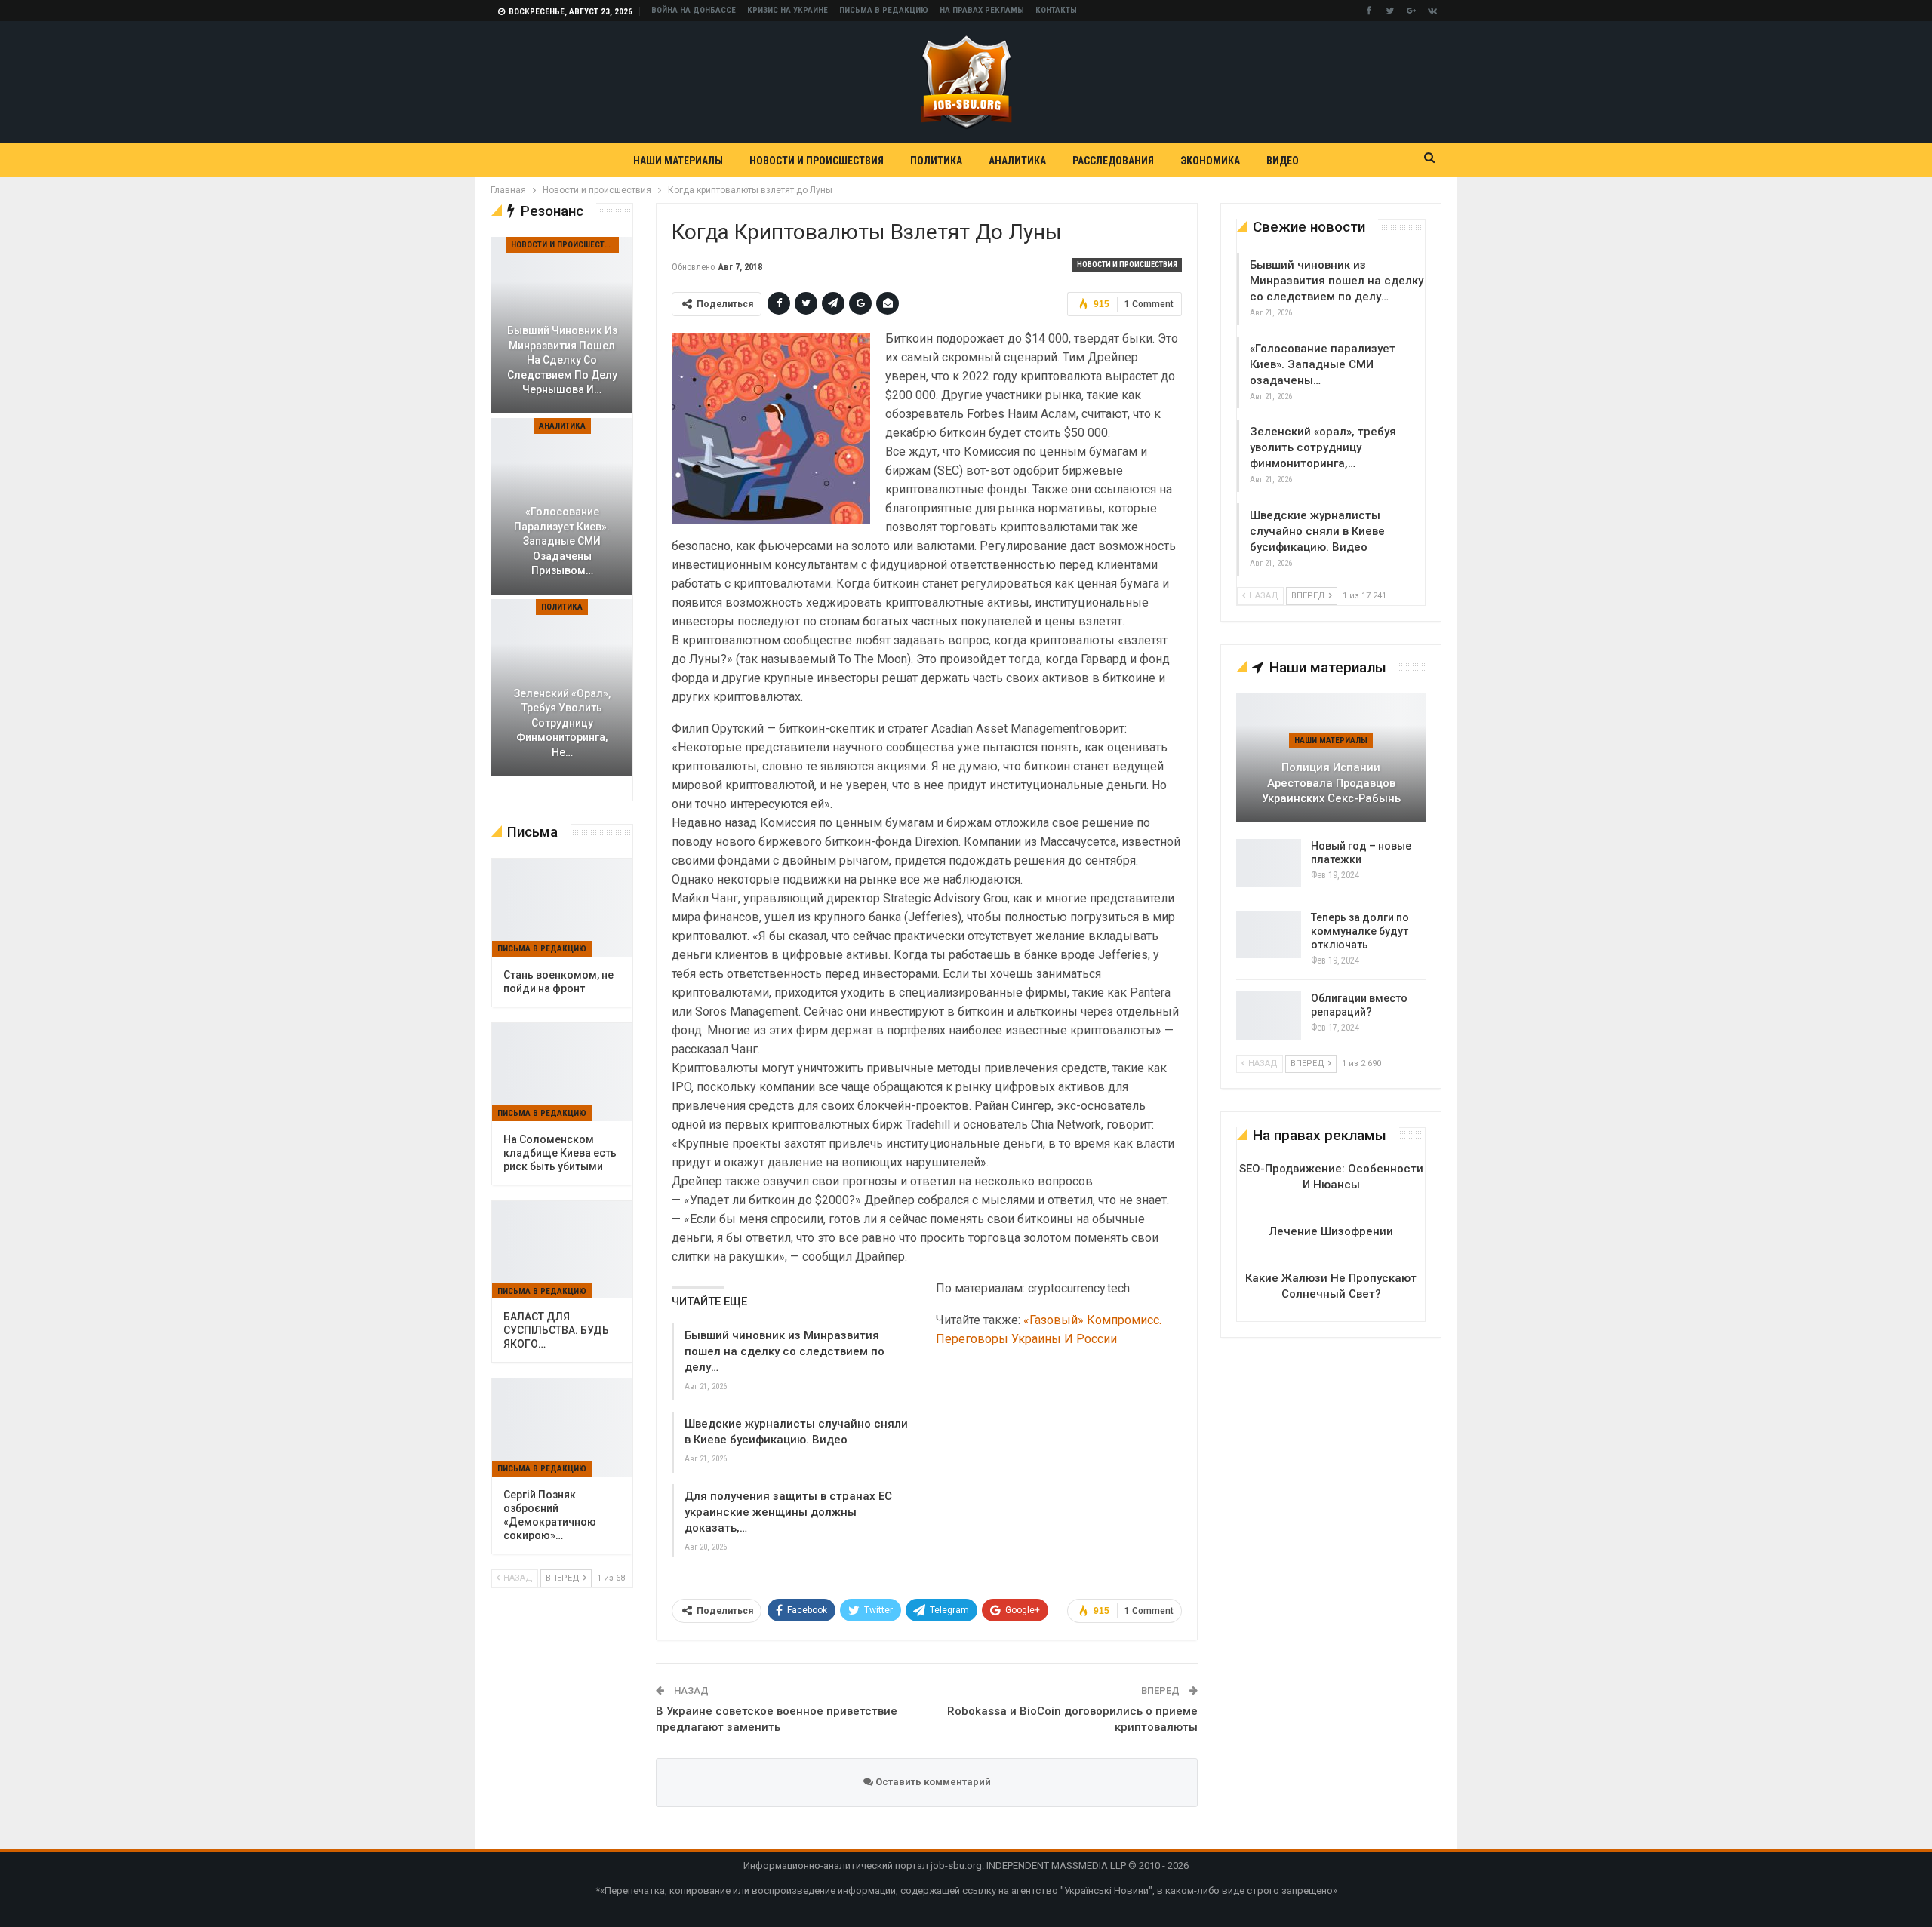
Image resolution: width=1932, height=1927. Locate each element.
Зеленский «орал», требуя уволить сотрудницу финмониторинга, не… (562, 723)
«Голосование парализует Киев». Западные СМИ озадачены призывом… (562, 541)
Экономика (1210, 161)
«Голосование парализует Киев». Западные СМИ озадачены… (1323, 364)
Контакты (1056, 10)
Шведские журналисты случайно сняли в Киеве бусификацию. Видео (1317, 531)
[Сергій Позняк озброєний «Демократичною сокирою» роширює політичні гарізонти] (562, 1428)
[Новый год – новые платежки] (1269, 863)
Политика (936, 161)
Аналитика (1017, 161)
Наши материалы (678, 161)
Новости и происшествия (817, 161)
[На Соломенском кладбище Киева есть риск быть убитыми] (562, 1072)
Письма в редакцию (884, 10)
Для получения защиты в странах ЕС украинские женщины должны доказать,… (788, 1512)
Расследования (1113, 161)
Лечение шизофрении (1331, 1231)
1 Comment (1149, 304)
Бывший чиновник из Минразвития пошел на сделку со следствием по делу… (784, 1351)
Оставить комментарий (932, 1782)
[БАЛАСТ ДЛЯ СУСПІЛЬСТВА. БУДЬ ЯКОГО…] (562, 1250)
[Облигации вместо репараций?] (1269, 1016)
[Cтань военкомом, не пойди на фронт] (562, 908)
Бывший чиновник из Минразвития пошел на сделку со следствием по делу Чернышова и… (562, 360)
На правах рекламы (982, 10)
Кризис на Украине (788, 10)
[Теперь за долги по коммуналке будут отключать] (1269, 935)
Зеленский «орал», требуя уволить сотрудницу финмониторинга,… (1323, 447)
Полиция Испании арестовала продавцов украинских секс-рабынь (1331, 783)
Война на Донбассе (694, 10)
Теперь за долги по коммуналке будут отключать (1360, 931)
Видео (1283, 161)
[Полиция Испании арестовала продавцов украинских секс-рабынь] (1331, 758)
